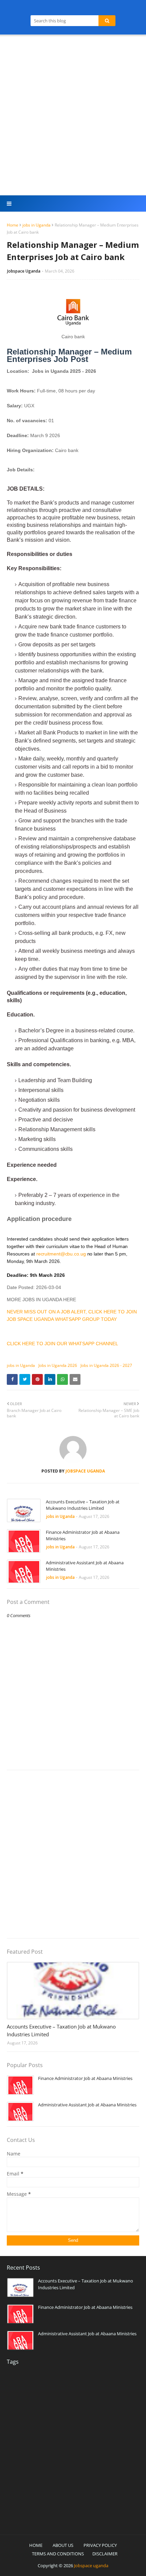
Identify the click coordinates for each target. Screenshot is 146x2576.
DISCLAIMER (105, 2554)
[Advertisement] (73, 116)
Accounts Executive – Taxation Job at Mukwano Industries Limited (83, 1505)
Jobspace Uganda (24, 271)
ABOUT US (63, 2545)
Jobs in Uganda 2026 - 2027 (106, 1365)
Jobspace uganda (91, 2566)
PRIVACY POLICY (100, 2545)
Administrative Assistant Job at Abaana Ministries (85, 1566)
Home (13, 225)
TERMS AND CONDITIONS (58, 2554)
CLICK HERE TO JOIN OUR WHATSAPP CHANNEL (62, 1344)
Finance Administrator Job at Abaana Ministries (83, 1536)
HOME (36, 2545)
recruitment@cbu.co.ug (61, 1254)
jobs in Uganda (36, 225)
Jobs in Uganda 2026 (58, 1365)
